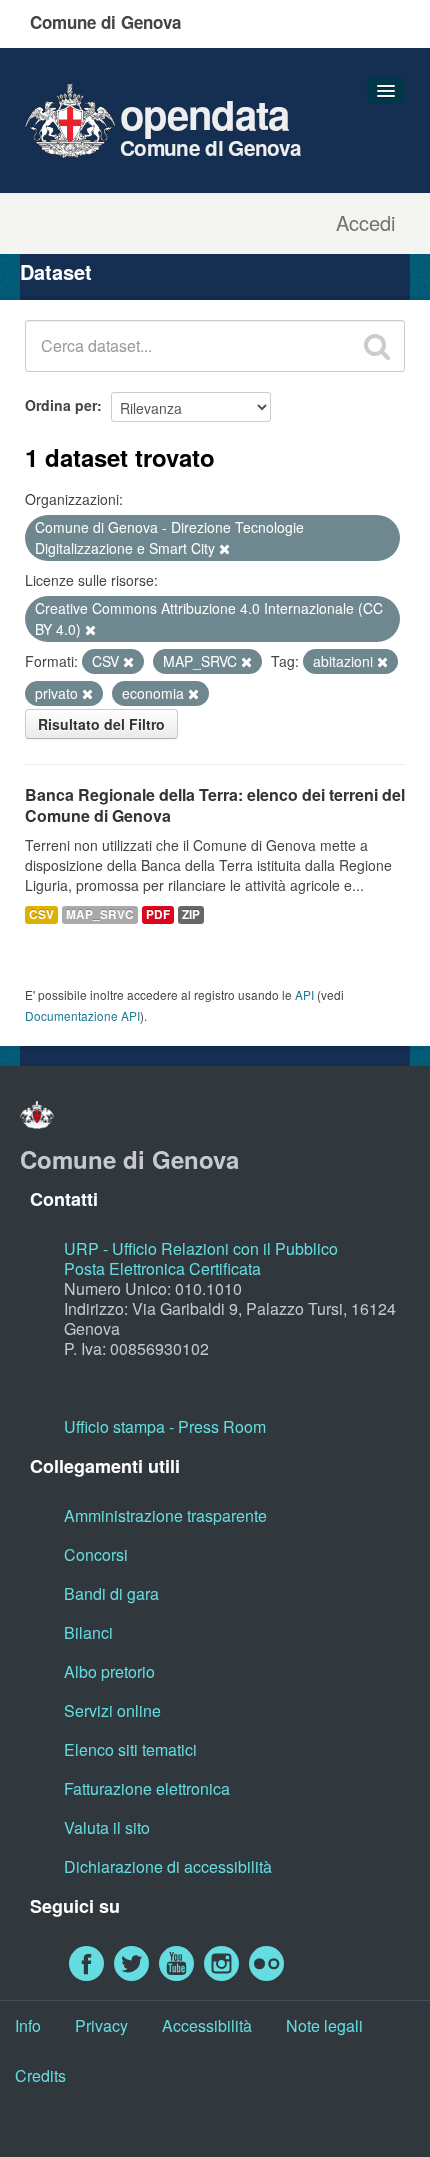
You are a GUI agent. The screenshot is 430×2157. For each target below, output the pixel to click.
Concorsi (96, 1554)
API (304, 994)
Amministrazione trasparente (165, 1515)
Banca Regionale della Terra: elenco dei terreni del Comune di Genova (215, 805)
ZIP (191, 914)
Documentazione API (82, 1015)
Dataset (56, 271)
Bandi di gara (111, 1593)
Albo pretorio (109, 1671)
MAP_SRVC (100, 914)
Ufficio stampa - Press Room (165, 1426)
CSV (41, 914)
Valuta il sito (107, 1827)
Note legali (324, 2025)
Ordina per (61, 405)
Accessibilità (207, 2025)
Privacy (101, 2025)
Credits (40, 2075)
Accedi (365, 223)
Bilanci (88, 1632)
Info (28, 2025)
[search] (377, 346)
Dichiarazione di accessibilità (168, 1866)
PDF (158, 914)
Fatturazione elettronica (147, 1788)
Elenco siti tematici (130, 1749)
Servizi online (112, 1710)
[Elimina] (224, 549)
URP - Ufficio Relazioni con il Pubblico (201, 1248)
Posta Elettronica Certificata (162, 1268)
